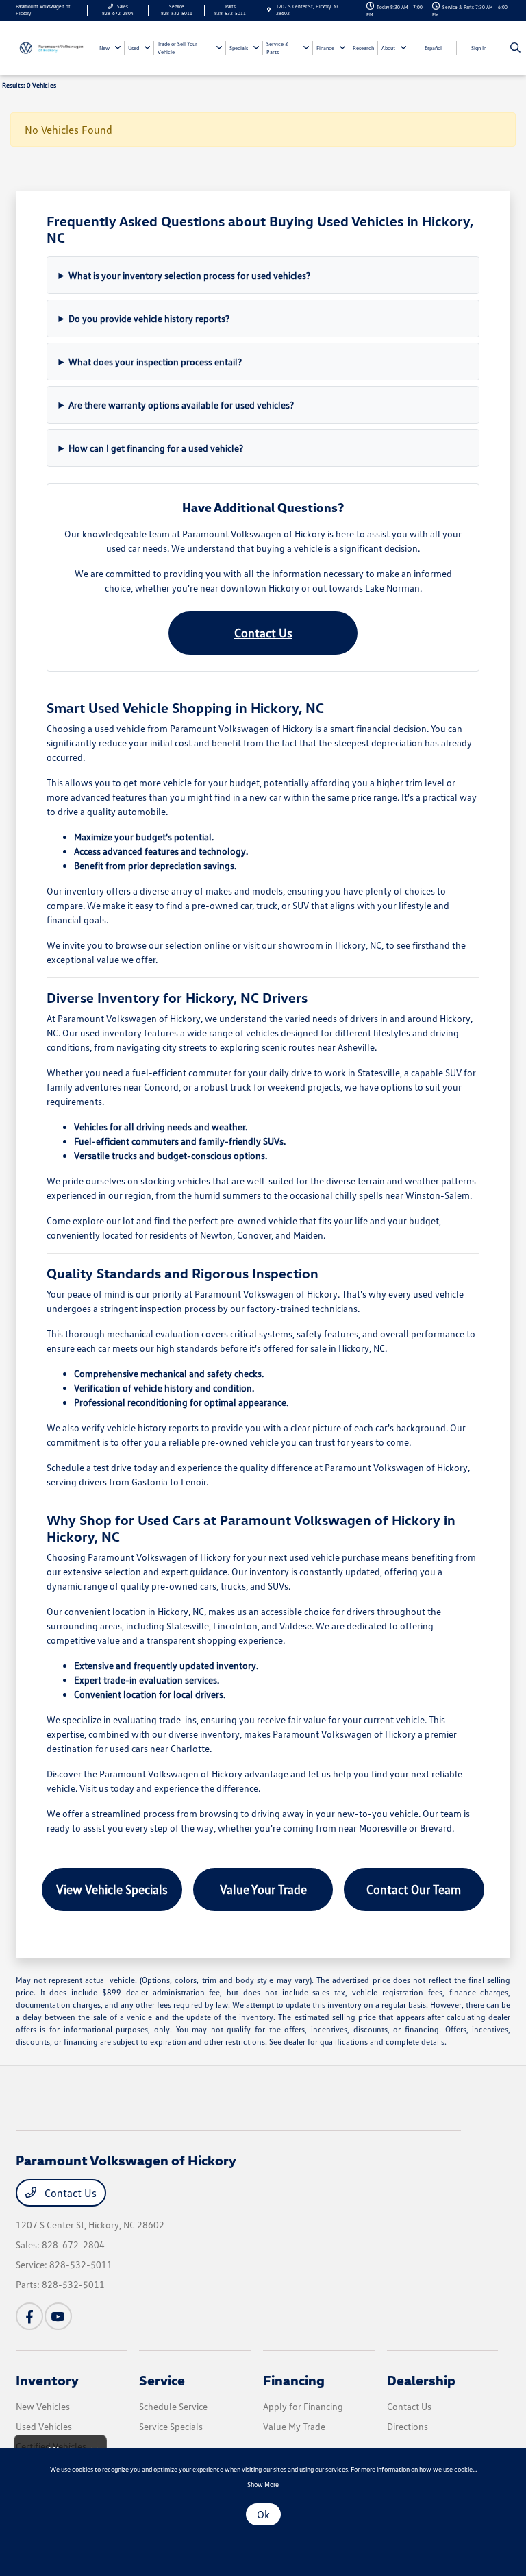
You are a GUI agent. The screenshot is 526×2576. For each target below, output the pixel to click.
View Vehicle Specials (112, 1889)
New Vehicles (43, 2406)
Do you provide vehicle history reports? (149, 318)
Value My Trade (294, 2426)
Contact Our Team (414, 1889)
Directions (408, 2426)
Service (162, 2380)
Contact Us (263, 633)
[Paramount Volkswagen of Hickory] (53, 47)
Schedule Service (173, 2406)
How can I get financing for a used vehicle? (156, 448)
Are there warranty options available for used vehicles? (181, 405)
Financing (294, 2380)
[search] (515, 48)
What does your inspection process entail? (155, 362)
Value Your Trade (263, 1889)
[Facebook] (29, 2316)
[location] (269, 10)
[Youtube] (58, 2316)
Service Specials (171, 2426)
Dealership (421, 2380)
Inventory (47, 2380)
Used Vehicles (44, 2426)
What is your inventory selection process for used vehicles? (189, 275)
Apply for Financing (303, 2406)
